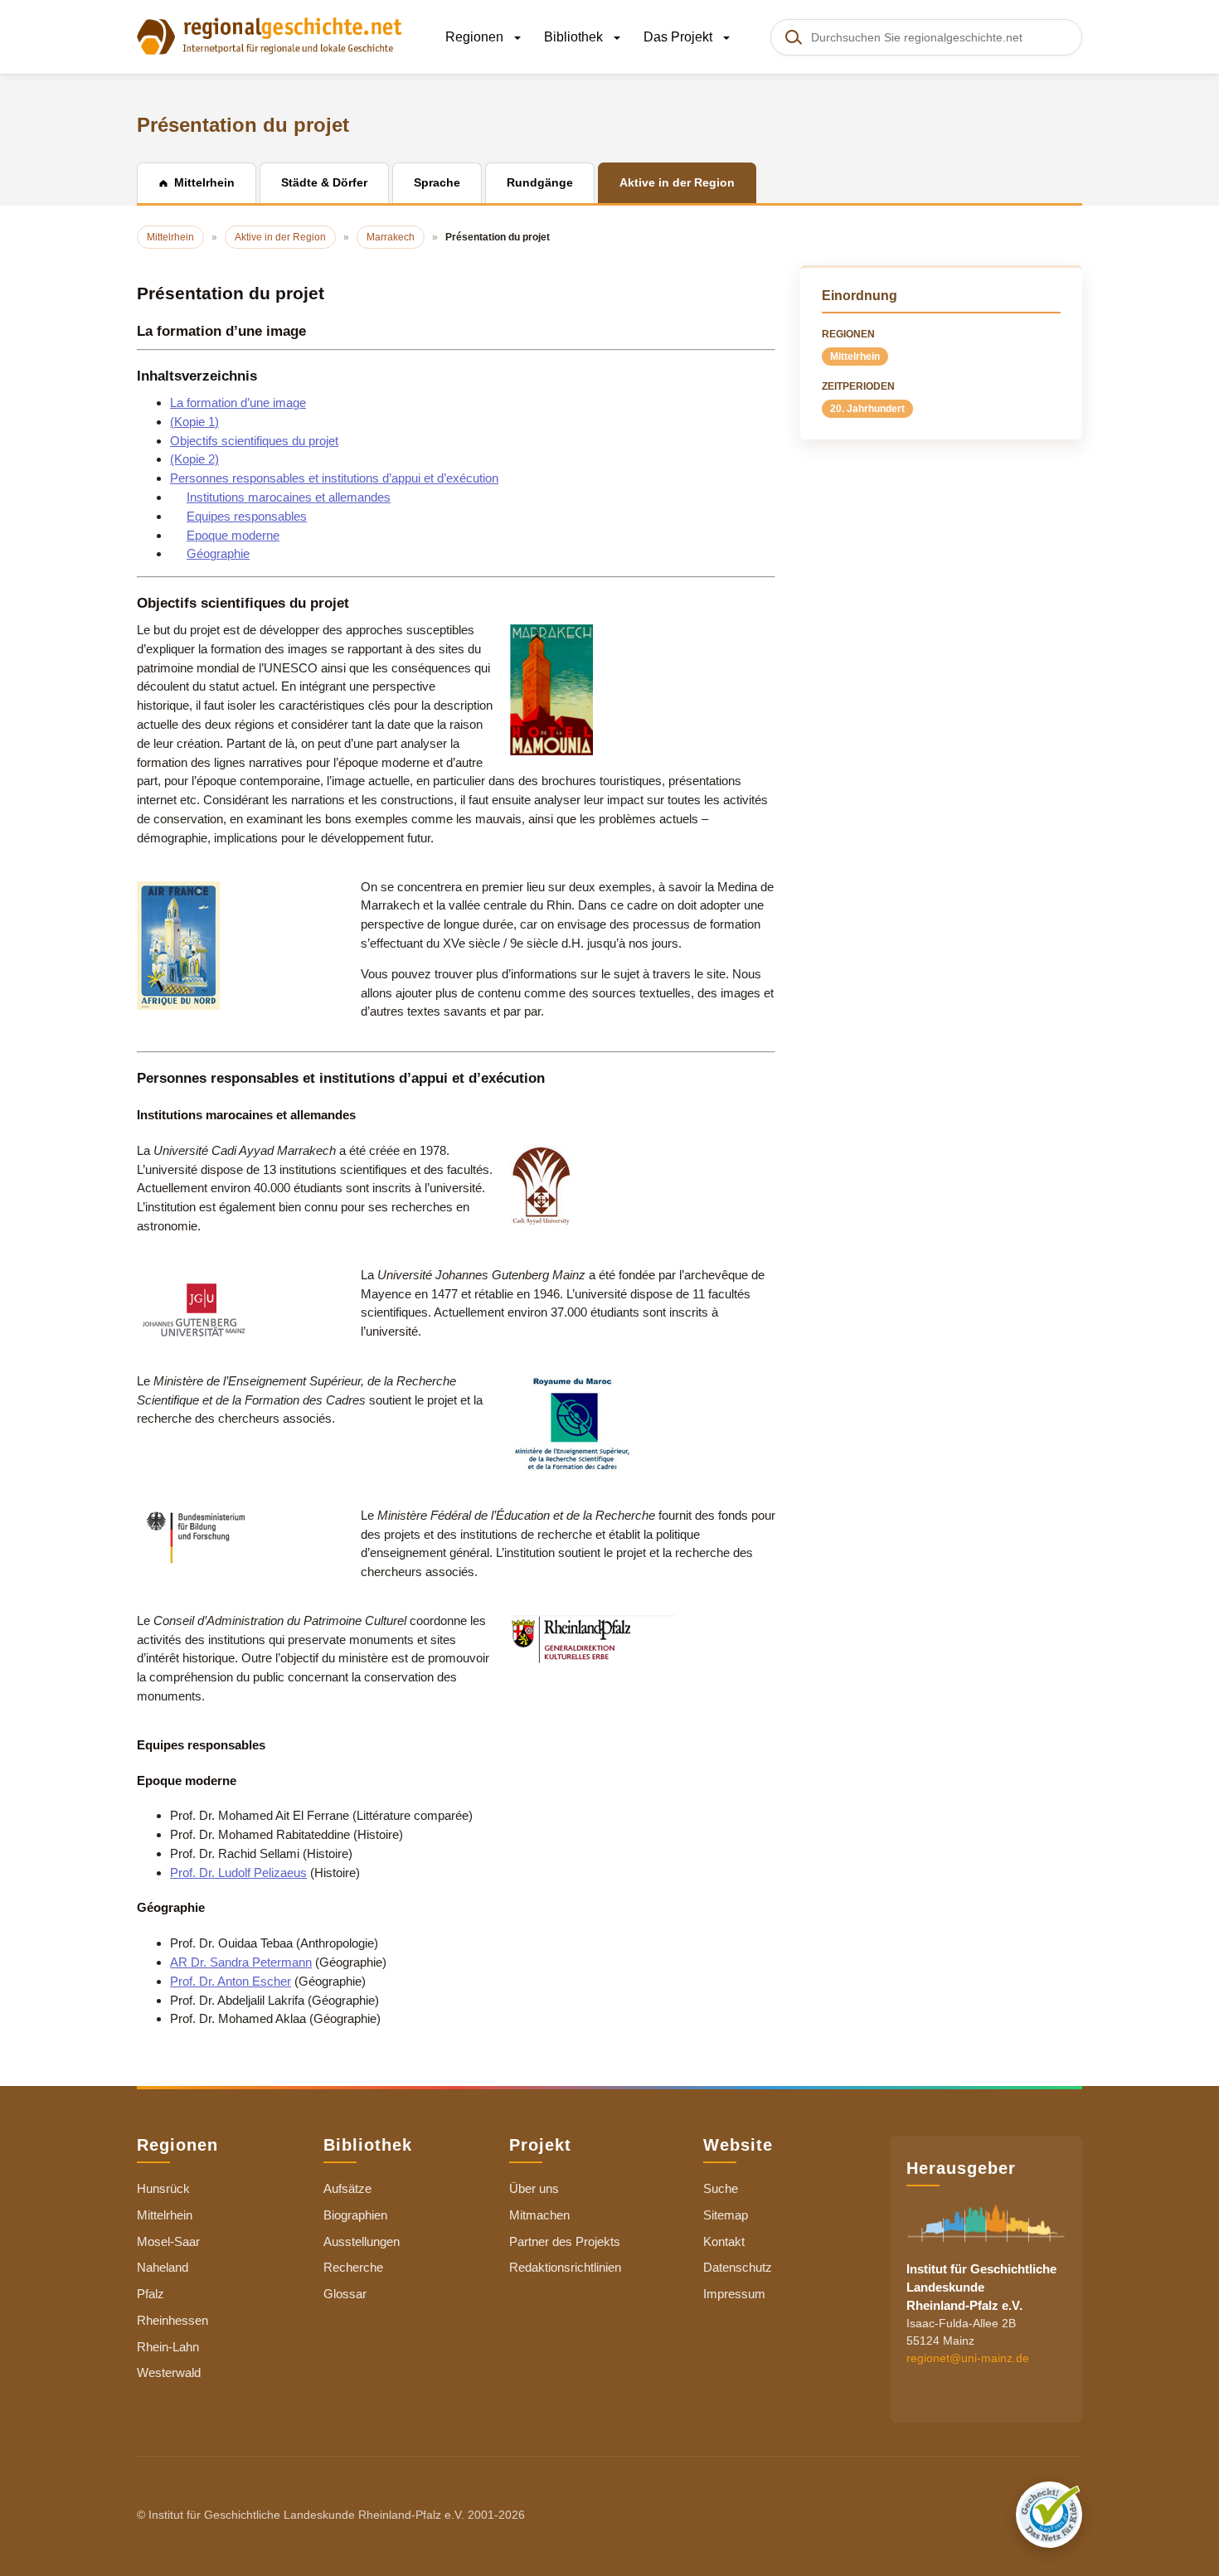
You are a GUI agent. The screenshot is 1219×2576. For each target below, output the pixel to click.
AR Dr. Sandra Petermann (241, 1962)
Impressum (734, 2294)
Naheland (163, 2267)
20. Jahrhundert (867, 409)
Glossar (345, 2294)
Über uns (534, 2188)
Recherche (353, 2267)
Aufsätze (347, 2188)
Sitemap (726, 2215)
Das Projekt (680, 37)
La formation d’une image (238, 403)
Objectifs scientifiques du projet (254, 441)
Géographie (218, 553)
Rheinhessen (172, 2320)
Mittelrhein (855, 357)
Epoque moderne (233, 535)
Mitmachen (539, 2215)
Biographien (355, 2215)
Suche (721, 2188)
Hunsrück (163, 2188)
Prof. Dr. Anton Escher (231, 1981)
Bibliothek (575, 37)
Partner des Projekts (565, 2241)
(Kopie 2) (194, 459)
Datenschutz (738, 2267)
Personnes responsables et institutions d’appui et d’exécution (334, 478)
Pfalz (151, 2294)
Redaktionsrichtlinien (565, 2267)
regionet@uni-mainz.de (968, 2358)
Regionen (476, 37)
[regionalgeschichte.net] (270, 35)
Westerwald (169, 2372)
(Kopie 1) (194, 422)
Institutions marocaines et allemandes (289, 497)
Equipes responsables (247, 516)
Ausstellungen (362, 2241)
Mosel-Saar (168, 2241)
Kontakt (724, 2241)
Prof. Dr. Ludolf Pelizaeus (238, 1873)
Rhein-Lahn (168, 2347)
